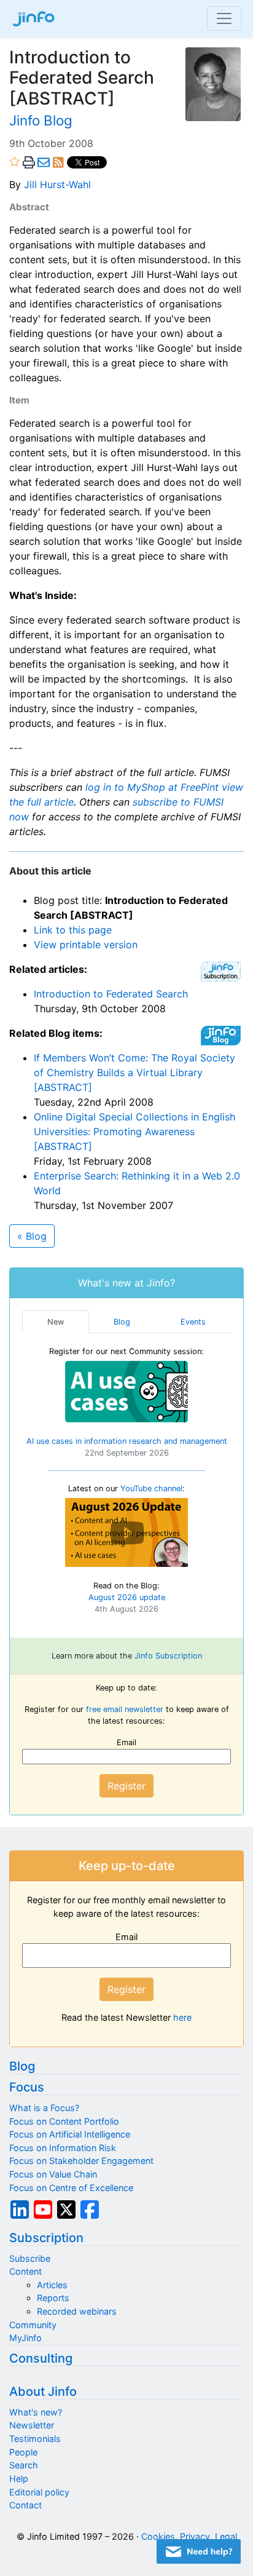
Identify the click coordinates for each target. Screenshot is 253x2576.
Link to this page (73, 930)
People (23, 2452)
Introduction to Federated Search (111, 994)
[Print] (29, 163)
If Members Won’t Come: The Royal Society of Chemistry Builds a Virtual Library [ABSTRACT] (134, 1072)
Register (126, 1786)
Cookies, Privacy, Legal (189, 2536)
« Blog (32, 1236)
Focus (27, 2087)
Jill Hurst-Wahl (57, 184)
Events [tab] (193, 1322)
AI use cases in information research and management (127, 1441)
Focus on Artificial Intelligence (70, 2134)
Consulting (41, 2358)
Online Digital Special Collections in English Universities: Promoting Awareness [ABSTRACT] (134, 1131)
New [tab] (56, 1322)
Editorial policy (39, 2492)
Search (24, 2465)
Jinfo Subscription (168, 1656)
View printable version (86, 945)
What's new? (36, 2412)
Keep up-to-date (127, 1866)
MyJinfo (25, 2338)
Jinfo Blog (41, 120)
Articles (52, 2285)
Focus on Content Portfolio (64, 2121)
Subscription (46, 2238)
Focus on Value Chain (53, 2174)
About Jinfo (43, 2392)
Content (25, 2271)
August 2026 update (127, 1597)
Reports (53, 2298)
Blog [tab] (122, 1322)
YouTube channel (151, 1488)
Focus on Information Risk (63, 2148)
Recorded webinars (77, 2311)
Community (33, 2325)
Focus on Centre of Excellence (71, 2188)
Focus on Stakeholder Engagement (81, 2161)
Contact (25, 2505)
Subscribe (30, 2258)
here (182, 2017)
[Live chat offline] (199, 2551)
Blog (22, 2066)
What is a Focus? (44, 2108)
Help (19, 2479)
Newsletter (32, 2425)
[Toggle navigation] (224, 18)
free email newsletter (125, 1709)
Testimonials (35, 2439)
